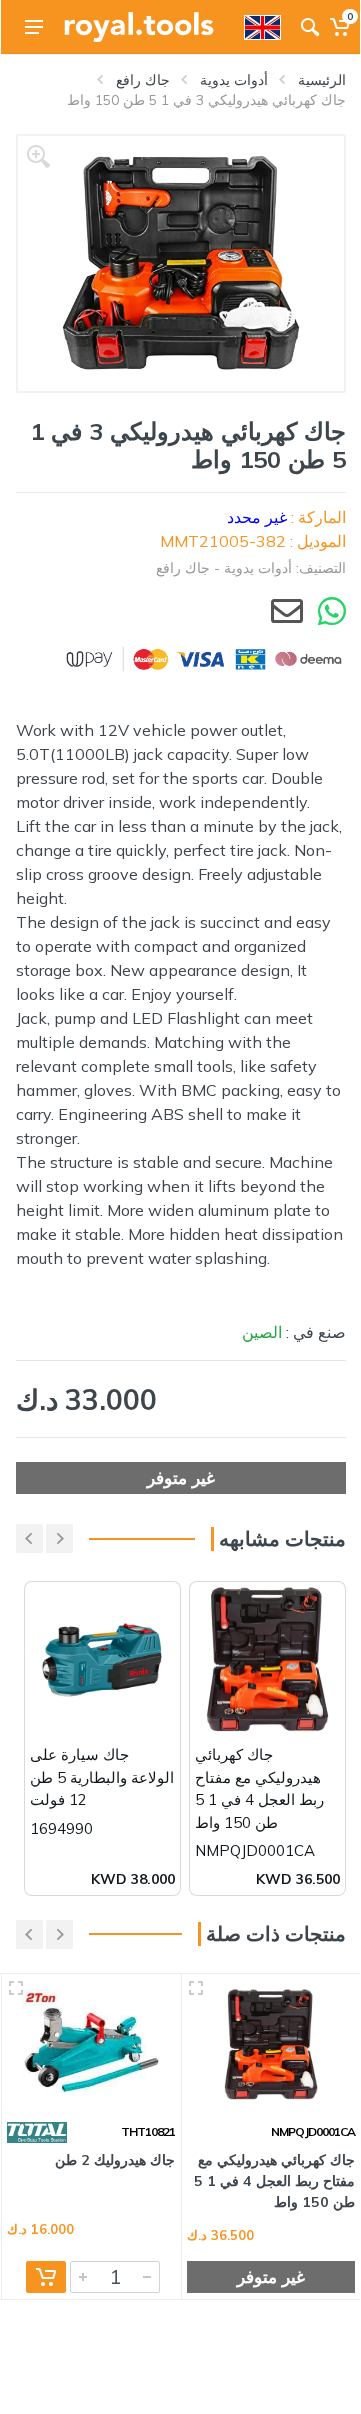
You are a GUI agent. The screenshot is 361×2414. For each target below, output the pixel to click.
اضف (46, 2277)
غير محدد (257, 517)
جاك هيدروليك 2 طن (115, 2160)
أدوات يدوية (234, 80)
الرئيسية (322, 80)
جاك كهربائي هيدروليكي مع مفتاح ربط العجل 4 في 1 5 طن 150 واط (274, 2181)
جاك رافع (143, 80)
